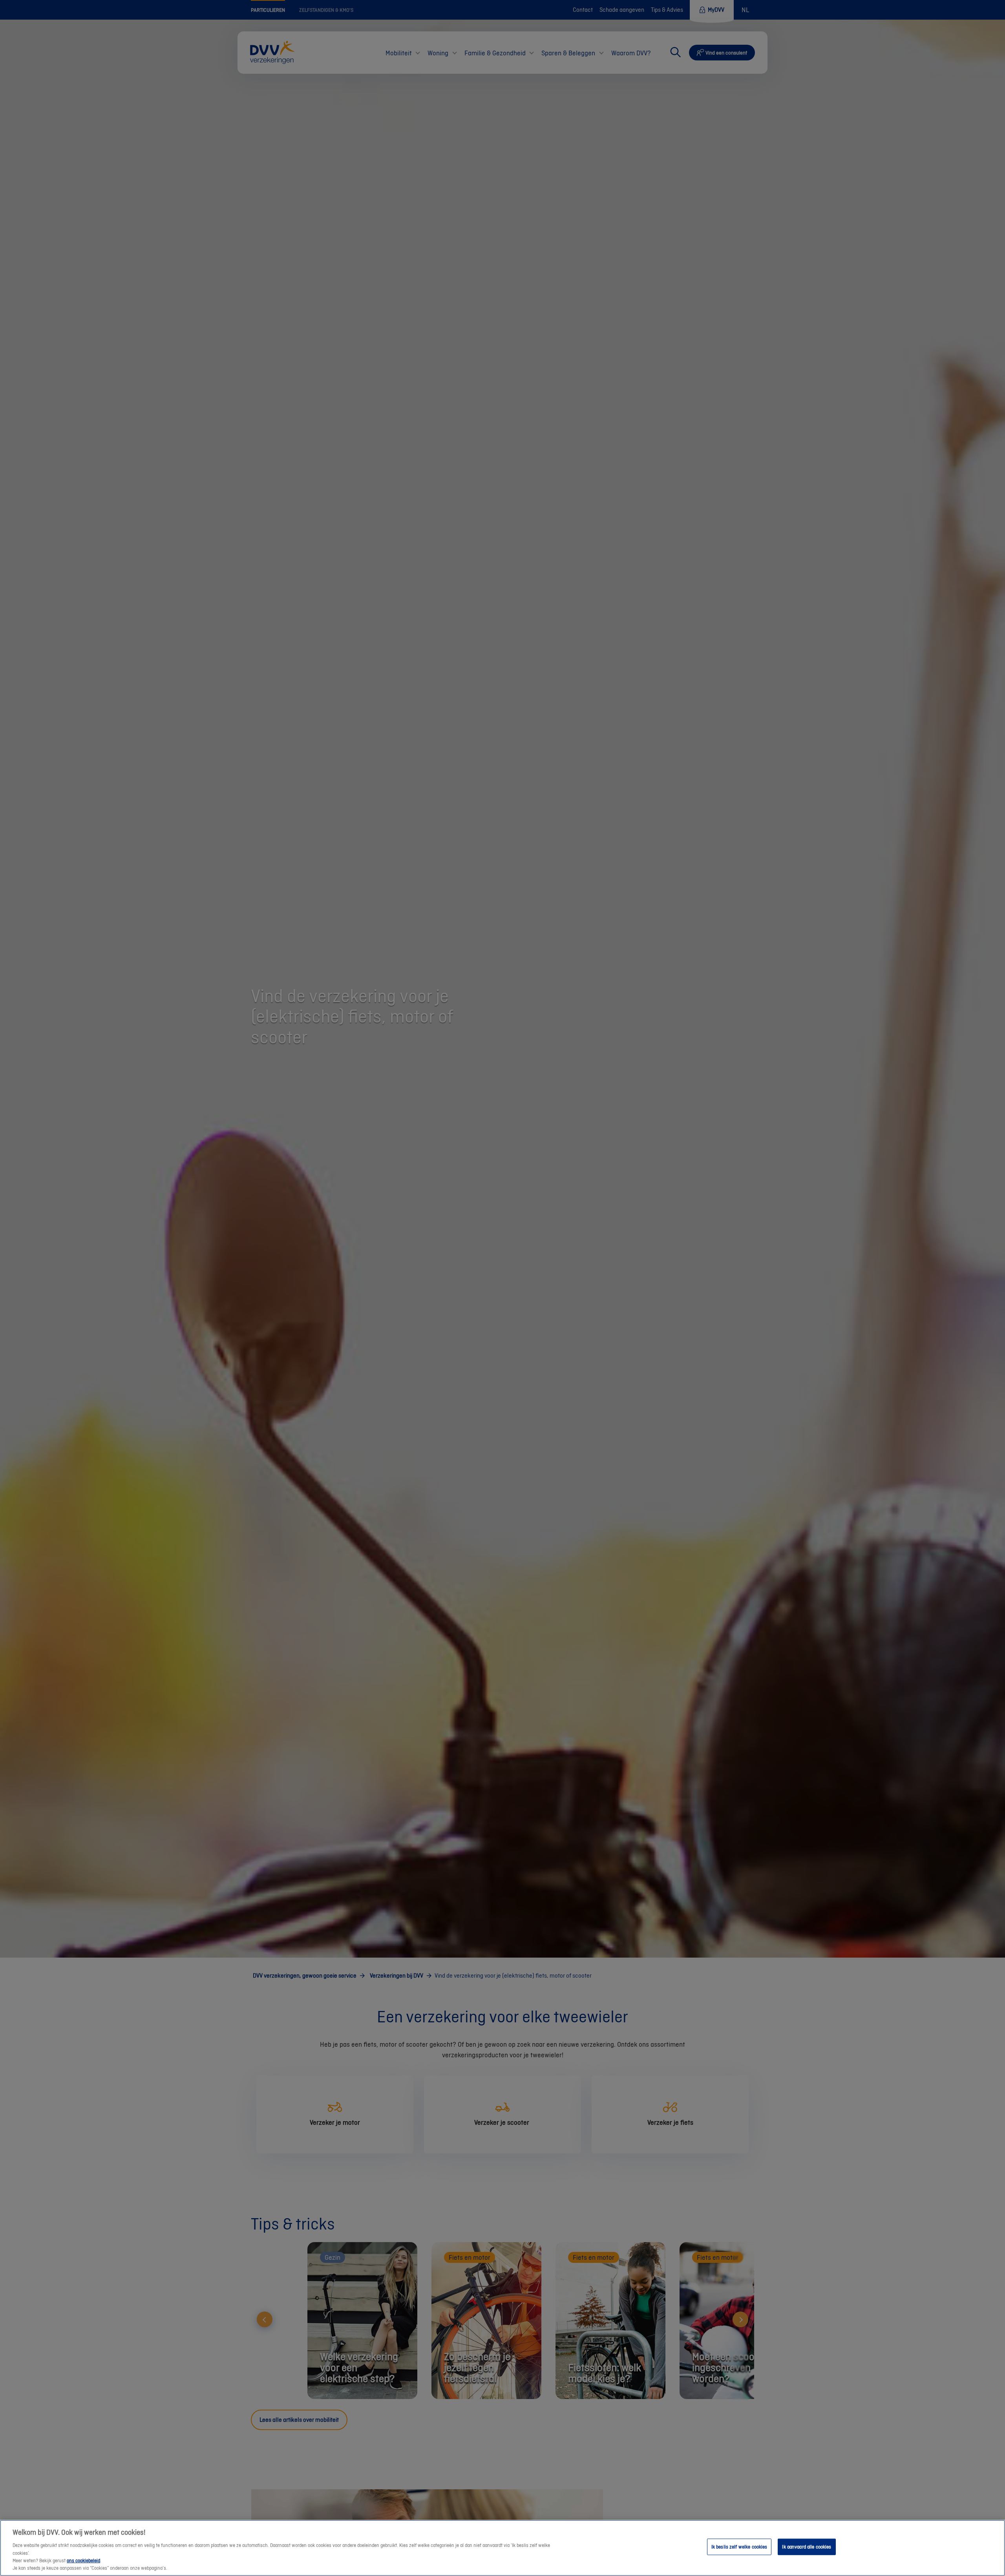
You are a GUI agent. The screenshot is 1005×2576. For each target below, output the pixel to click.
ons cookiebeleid (83, 2561)
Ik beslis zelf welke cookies (739, 2547)
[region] (502, 2548)
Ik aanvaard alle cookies (807, 2547)
